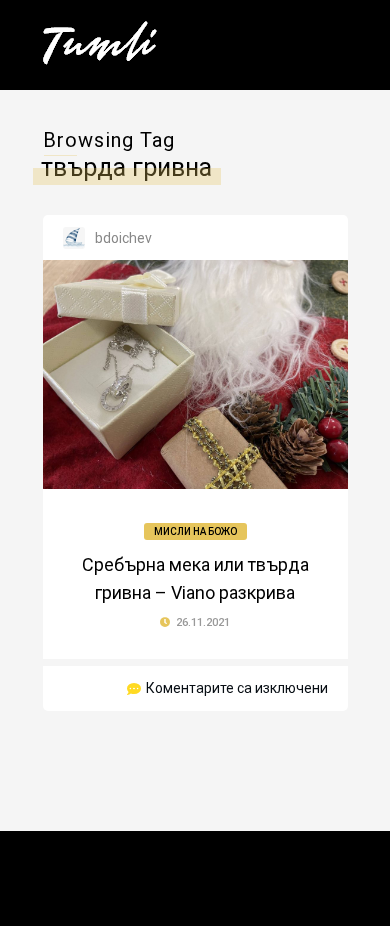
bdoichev (123, 238)
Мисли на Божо (195, 531)
